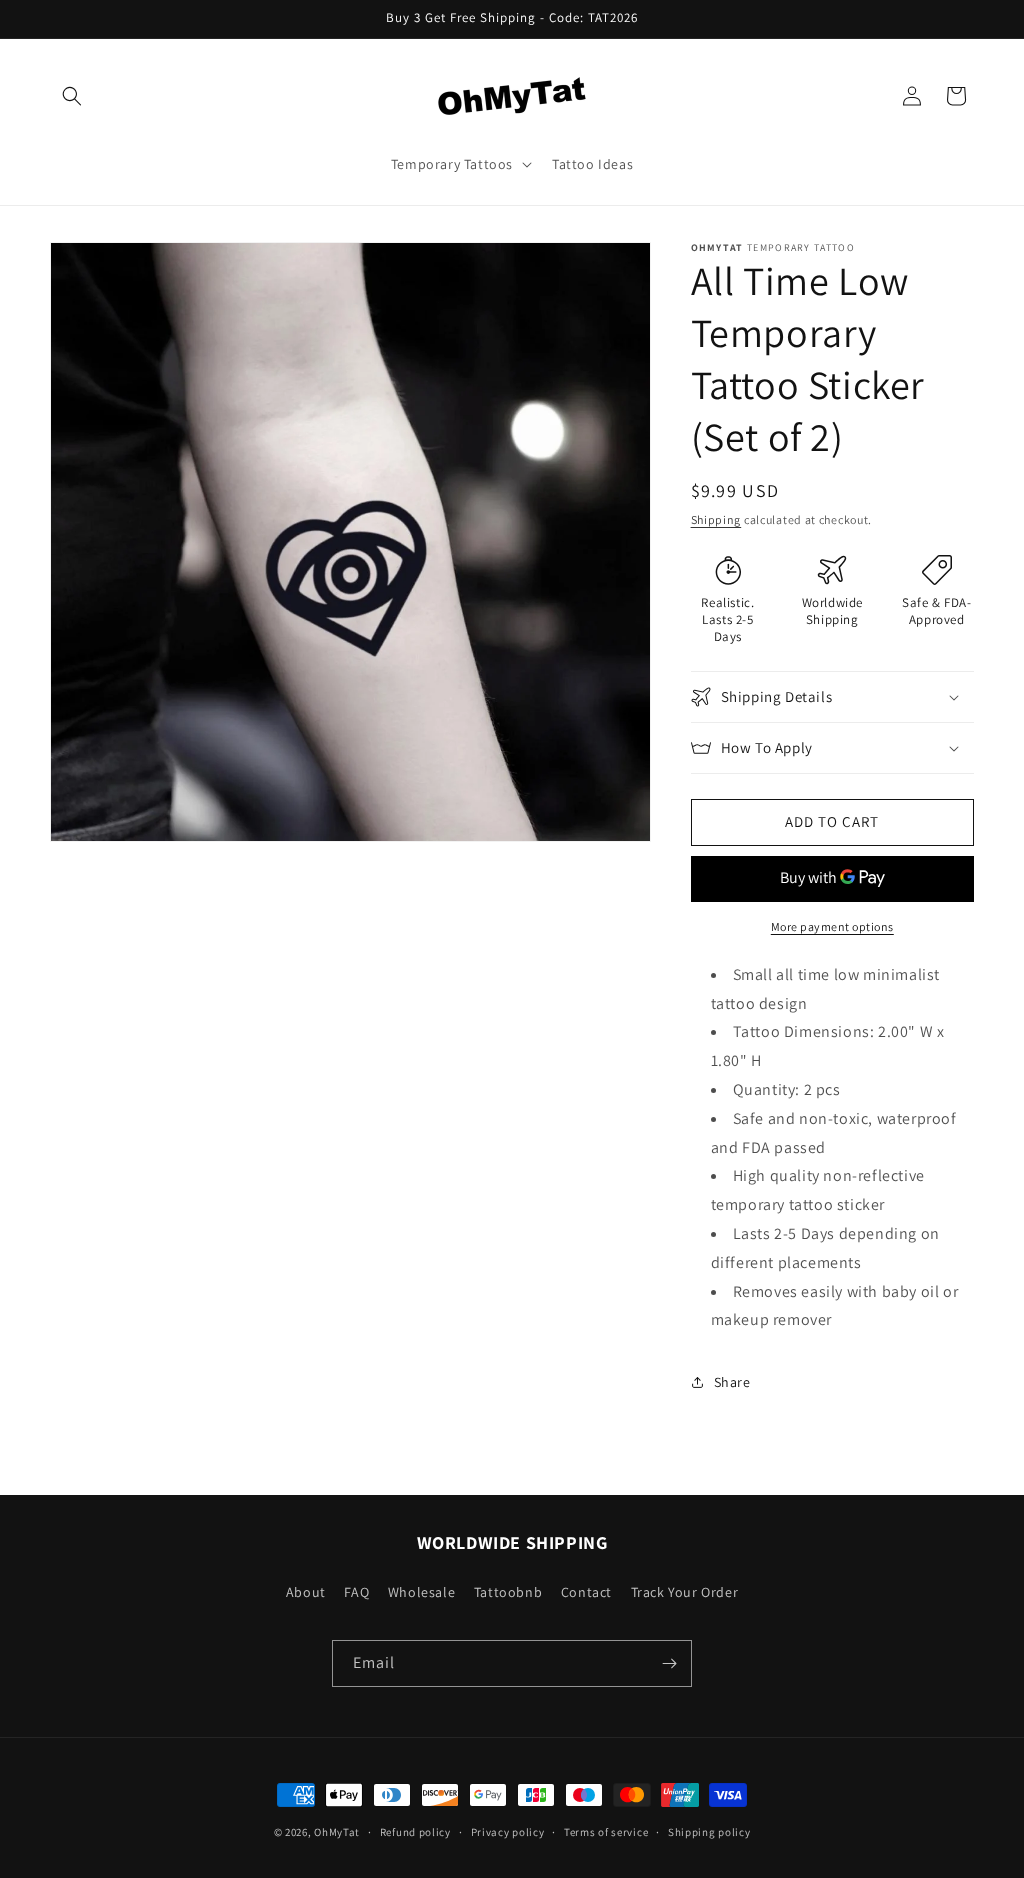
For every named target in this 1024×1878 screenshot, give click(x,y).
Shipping (716, 519)
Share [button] (732, 1382)
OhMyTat (337, 1832)
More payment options (832, 926)
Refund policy (415, 1832)
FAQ (356, 1592)
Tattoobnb (508, 1592)
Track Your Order (685, 1592)
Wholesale (421, 1592)
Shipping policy (709, 1832)
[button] (72, 96)
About (306, 1592)
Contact (586, 1592)
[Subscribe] (669, 1663)
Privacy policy (508, 1832)
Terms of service (606, 1832)
